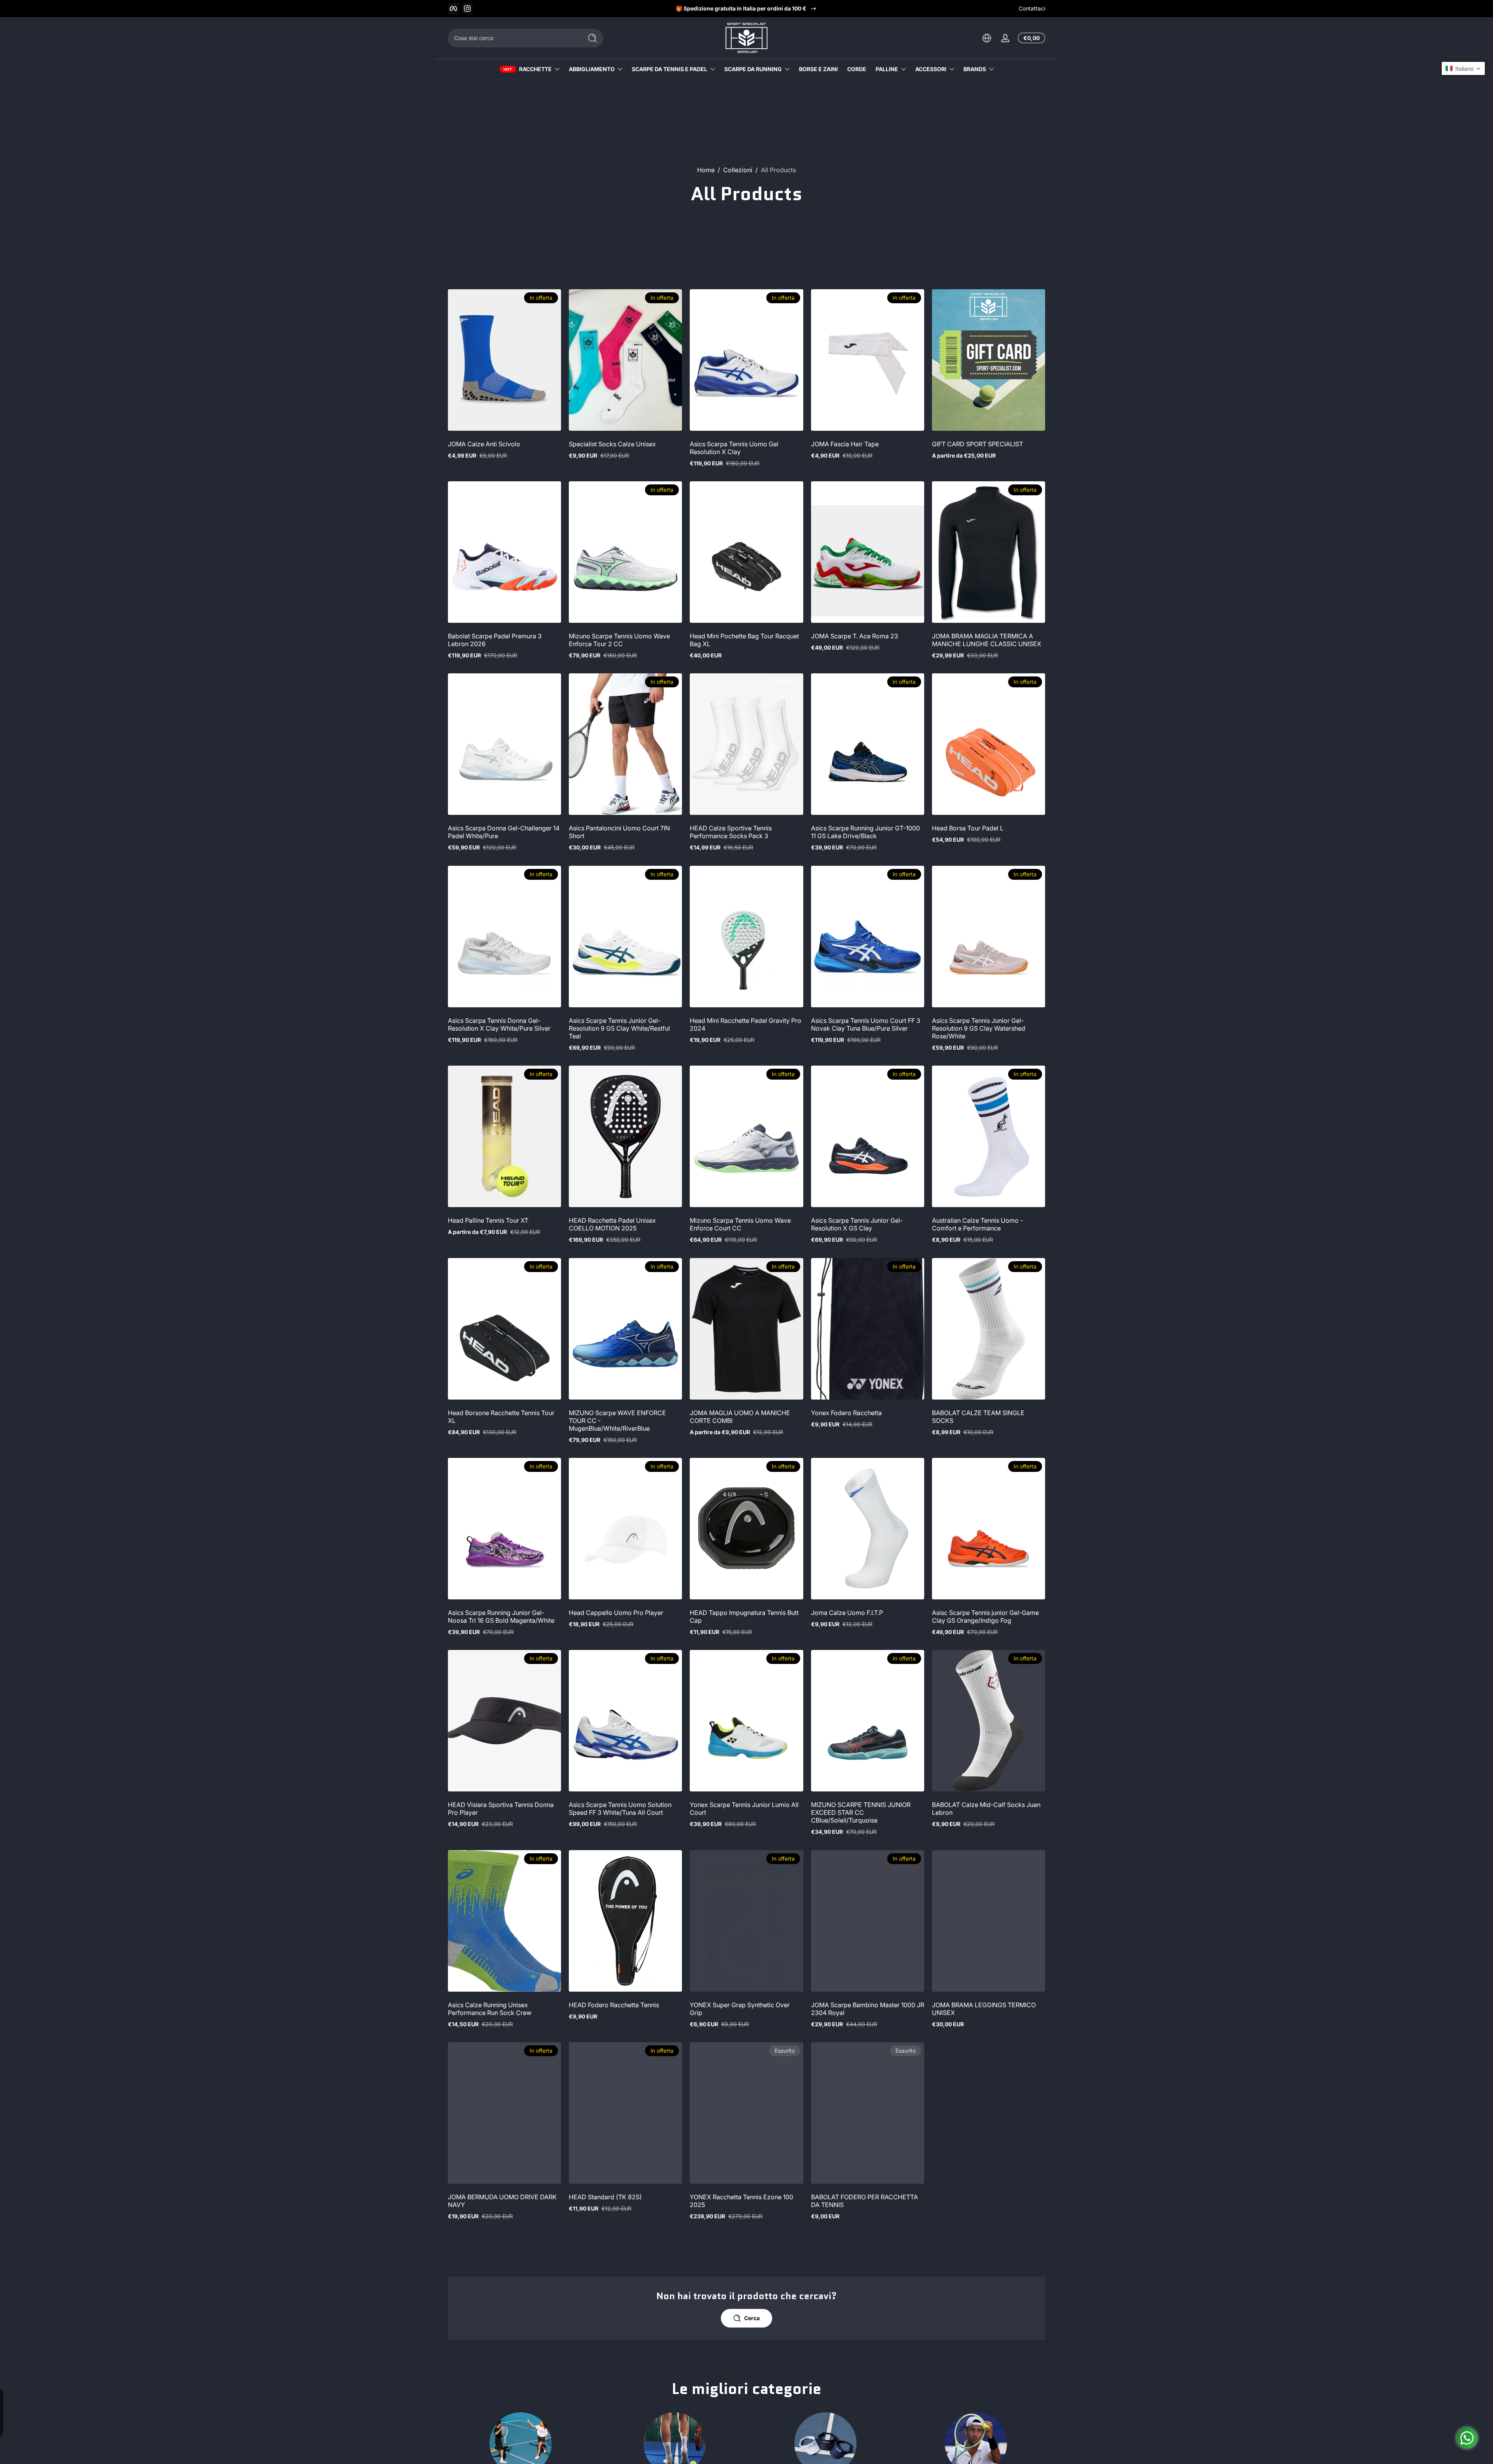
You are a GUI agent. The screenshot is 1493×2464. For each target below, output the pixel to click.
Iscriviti (803, 1277)
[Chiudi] (877, 1192)
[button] (1463, 68)
